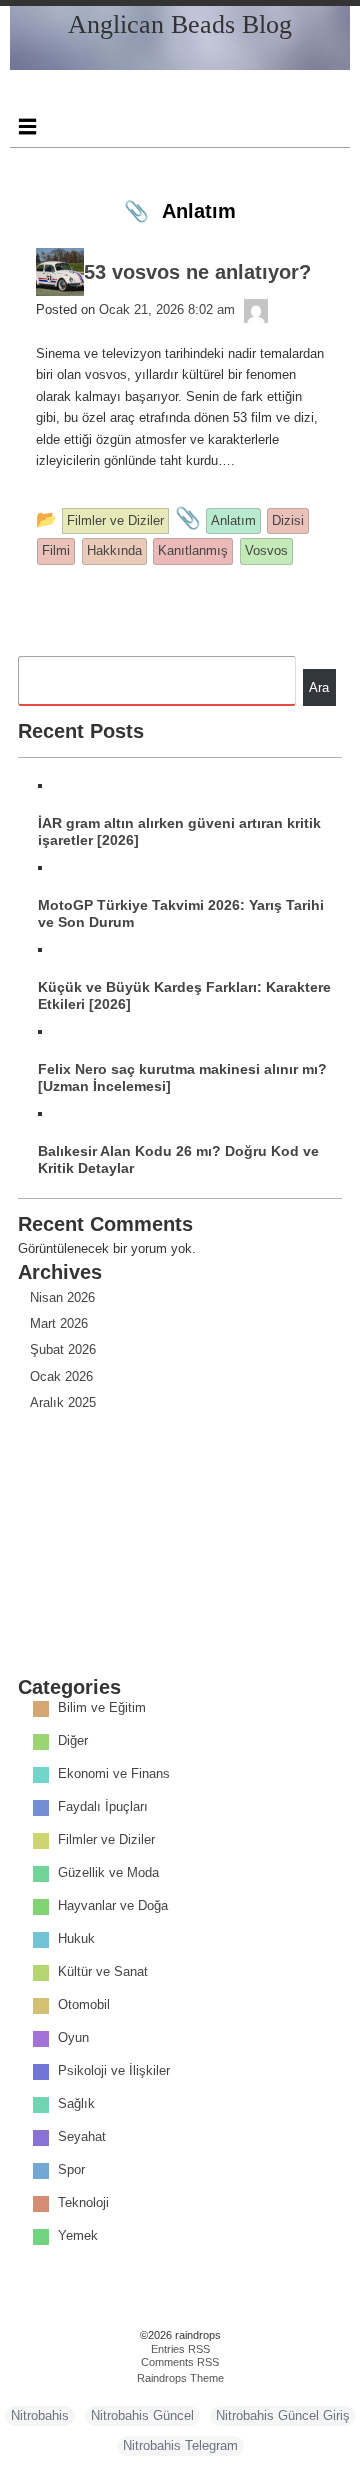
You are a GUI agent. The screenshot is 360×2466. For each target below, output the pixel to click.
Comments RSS (180, 2362)
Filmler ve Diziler (106, 1840)
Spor (71, 2170)
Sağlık (76, 2104)
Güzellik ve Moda (108, 1873)
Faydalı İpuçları (103, 1807)
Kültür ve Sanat (103, 1972)
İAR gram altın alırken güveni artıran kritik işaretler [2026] (179, 831)
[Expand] (27, 126)
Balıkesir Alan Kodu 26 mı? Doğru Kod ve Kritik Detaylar (178, 1159)
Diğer (73, 1741)
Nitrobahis (40, 2415)
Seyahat (82, 2137)
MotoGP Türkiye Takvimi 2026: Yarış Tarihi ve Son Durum (181, 913)
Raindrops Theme (180, 2378)
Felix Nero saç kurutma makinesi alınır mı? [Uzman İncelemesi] (182, 1077)
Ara (319, 687)
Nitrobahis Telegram (180, 2445)
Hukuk (76, 1939)
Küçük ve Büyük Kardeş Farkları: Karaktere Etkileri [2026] (184, 995)
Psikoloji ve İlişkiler (114, 2071)
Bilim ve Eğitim (102, 1708)
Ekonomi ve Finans (114, 1774)
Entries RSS (180, 2349)
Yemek (78, 2236)
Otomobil (84, 2005)
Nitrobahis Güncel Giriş (283, 2415)
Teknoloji (83, 2203)
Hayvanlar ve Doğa (113, 1906)
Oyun (73, 2038)
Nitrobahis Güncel (142, 2415)
